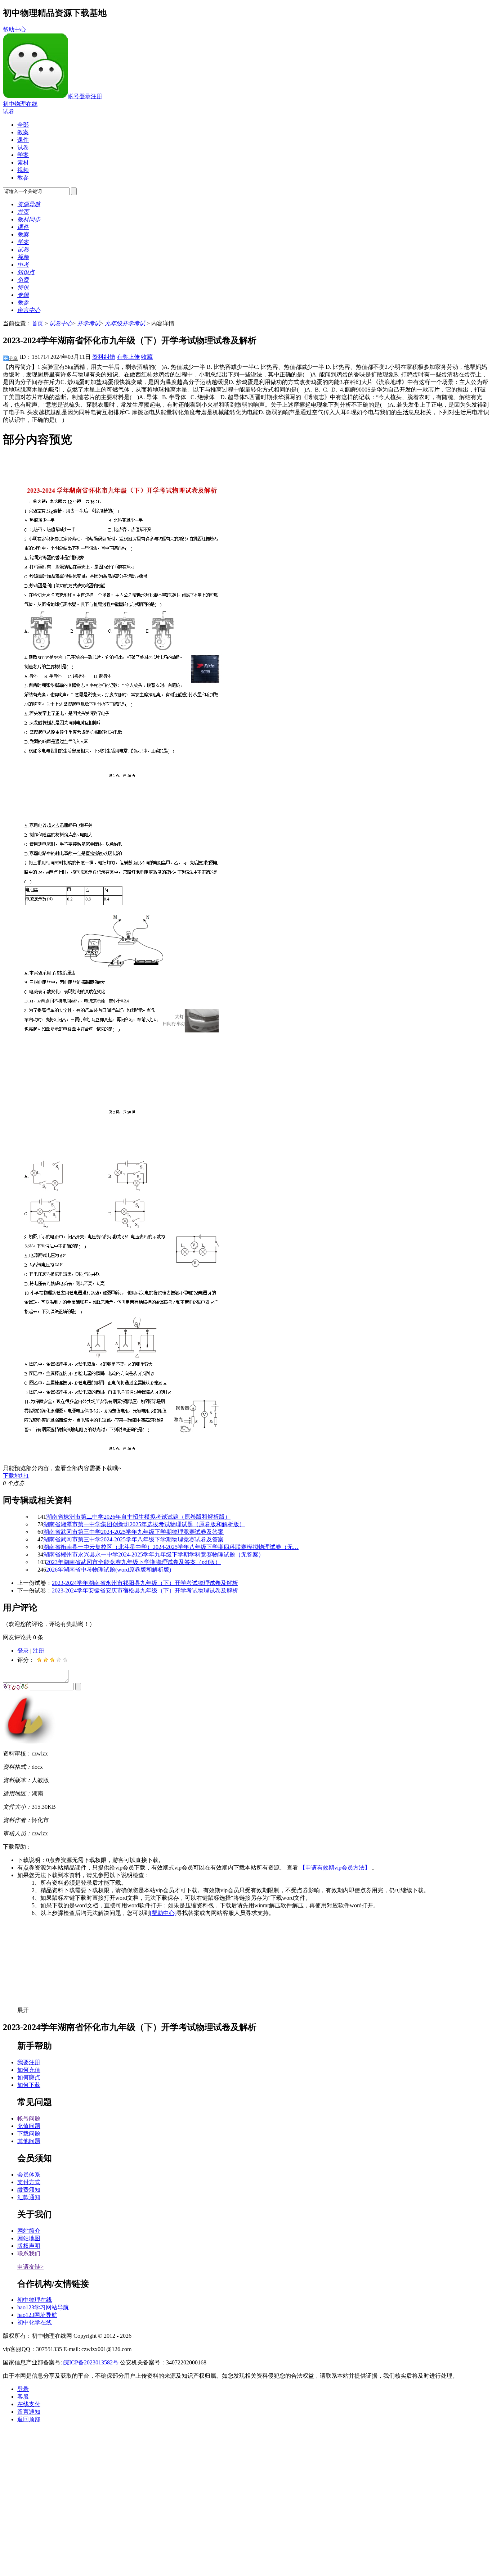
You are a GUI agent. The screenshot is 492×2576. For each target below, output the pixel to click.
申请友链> (30, 2267)
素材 (23, 162)
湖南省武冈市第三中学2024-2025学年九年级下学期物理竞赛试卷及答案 (133, 1532)
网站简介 (29, 2231)
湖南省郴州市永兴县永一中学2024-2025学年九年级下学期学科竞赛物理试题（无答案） (154, 1554)
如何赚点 (29, 2077)
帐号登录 (79, 96)
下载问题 (29, 2134)
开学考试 (89, 323)
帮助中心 (14, 29)
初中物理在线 (20, 104)
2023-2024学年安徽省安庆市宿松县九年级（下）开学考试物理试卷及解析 (145, 1590)
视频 (23, 170)
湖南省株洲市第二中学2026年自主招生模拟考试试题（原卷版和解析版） (138, 1517)
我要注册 (29, 2062)
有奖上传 (128, 357)
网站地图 (29, 2238)
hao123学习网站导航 (43, 2307)
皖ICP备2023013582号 (91, 2362)
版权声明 (29, 2246)
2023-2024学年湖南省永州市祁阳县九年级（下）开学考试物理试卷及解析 (145, 1583)
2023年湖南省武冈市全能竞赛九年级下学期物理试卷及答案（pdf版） (133, 1562)
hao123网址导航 (37, 2315)
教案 (23, 132)
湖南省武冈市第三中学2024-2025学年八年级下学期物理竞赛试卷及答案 (133, 1539)
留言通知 (29, 2412)
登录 (23, 1651)
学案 (23, 155)
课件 (23, 140)
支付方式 (29, 2182)
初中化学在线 (35, 2322)
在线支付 (29, 2404)
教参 (23, 178)
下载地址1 (16, 1476)
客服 (23, 2397)
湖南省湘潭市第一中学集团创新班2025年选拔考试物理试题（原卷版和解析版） (144, 1524)
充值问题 (29, 2126)
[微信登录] (35, 96)
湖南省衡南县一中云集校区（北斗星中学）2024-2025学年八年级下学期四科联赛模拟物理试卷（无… (171, 1547)
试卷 (9, 111)
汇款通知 (29, 2197)
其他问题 (29, 2141)
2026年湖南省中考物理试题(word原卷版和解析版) (109, 1570)
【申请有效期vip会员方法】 (335, 1868)
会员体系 (29, 2175)
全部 (23, 125)
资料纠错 (104, 357)
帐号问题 (29, 2118)
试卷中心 (61, 323)
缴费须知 (29, 2190)
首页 (37, 323)
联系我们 (29, 2253)
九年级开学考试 (125, 323)
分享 (13, 358)
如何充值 (29, 2070)
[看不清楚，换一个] (16, 1687)
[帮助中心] (163, 1913)
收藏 (147, 357)
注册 (97, 96)
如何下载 (29, 2085)
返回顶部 (29, 2419)
